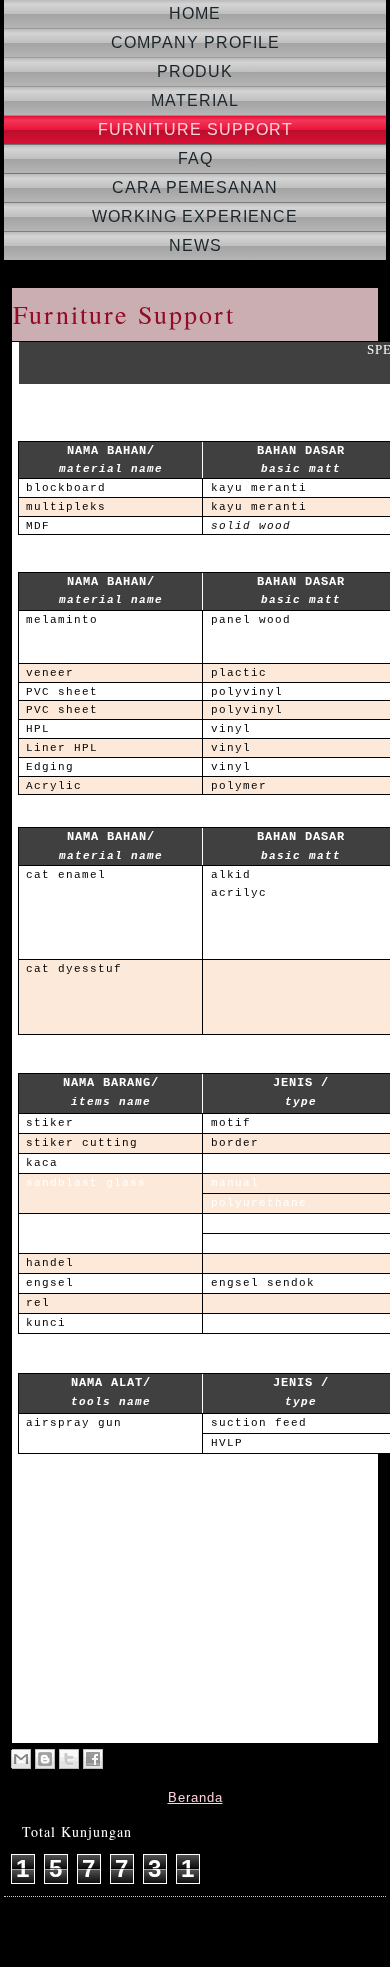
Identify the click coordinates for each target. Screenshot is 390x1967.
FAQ (195, 158)
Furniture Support (195, 129)
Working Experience (195, 216)
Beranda (195, 1797)
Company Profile (195, 42)
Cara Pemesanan (195, 187)
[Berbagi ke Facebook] (93, 1759)
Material (195, 100)
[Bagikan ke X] (69, 1759)
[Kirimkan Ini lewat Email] (21, 1759)
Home (195, 13)
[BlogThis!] (45, 1759)
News (195, 245)
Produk (195, 71)
